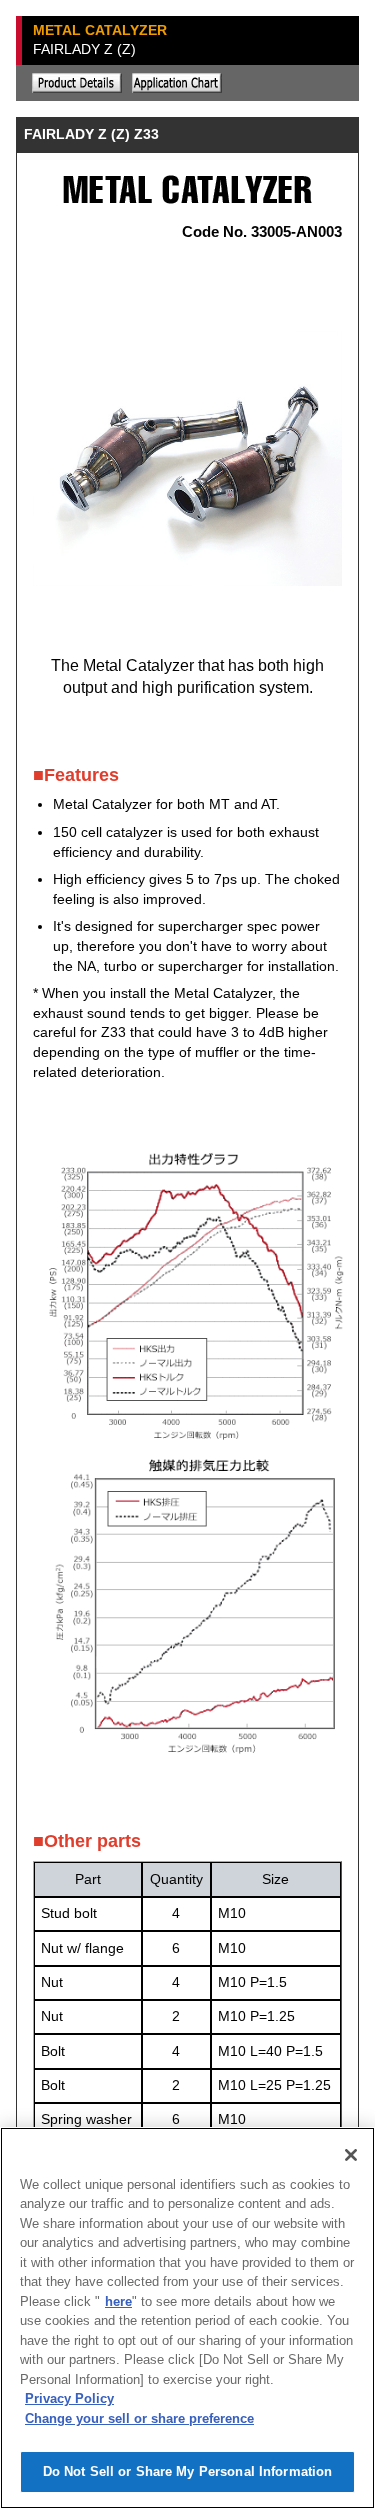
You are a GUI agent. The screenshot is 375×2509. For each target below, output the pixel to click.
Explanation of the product (77, 83)
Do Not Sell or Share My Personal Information (188, 2471)
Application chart (177, 83)
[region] (187, 2318)
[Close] (351, 2155)
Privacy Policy (69, 2398)
